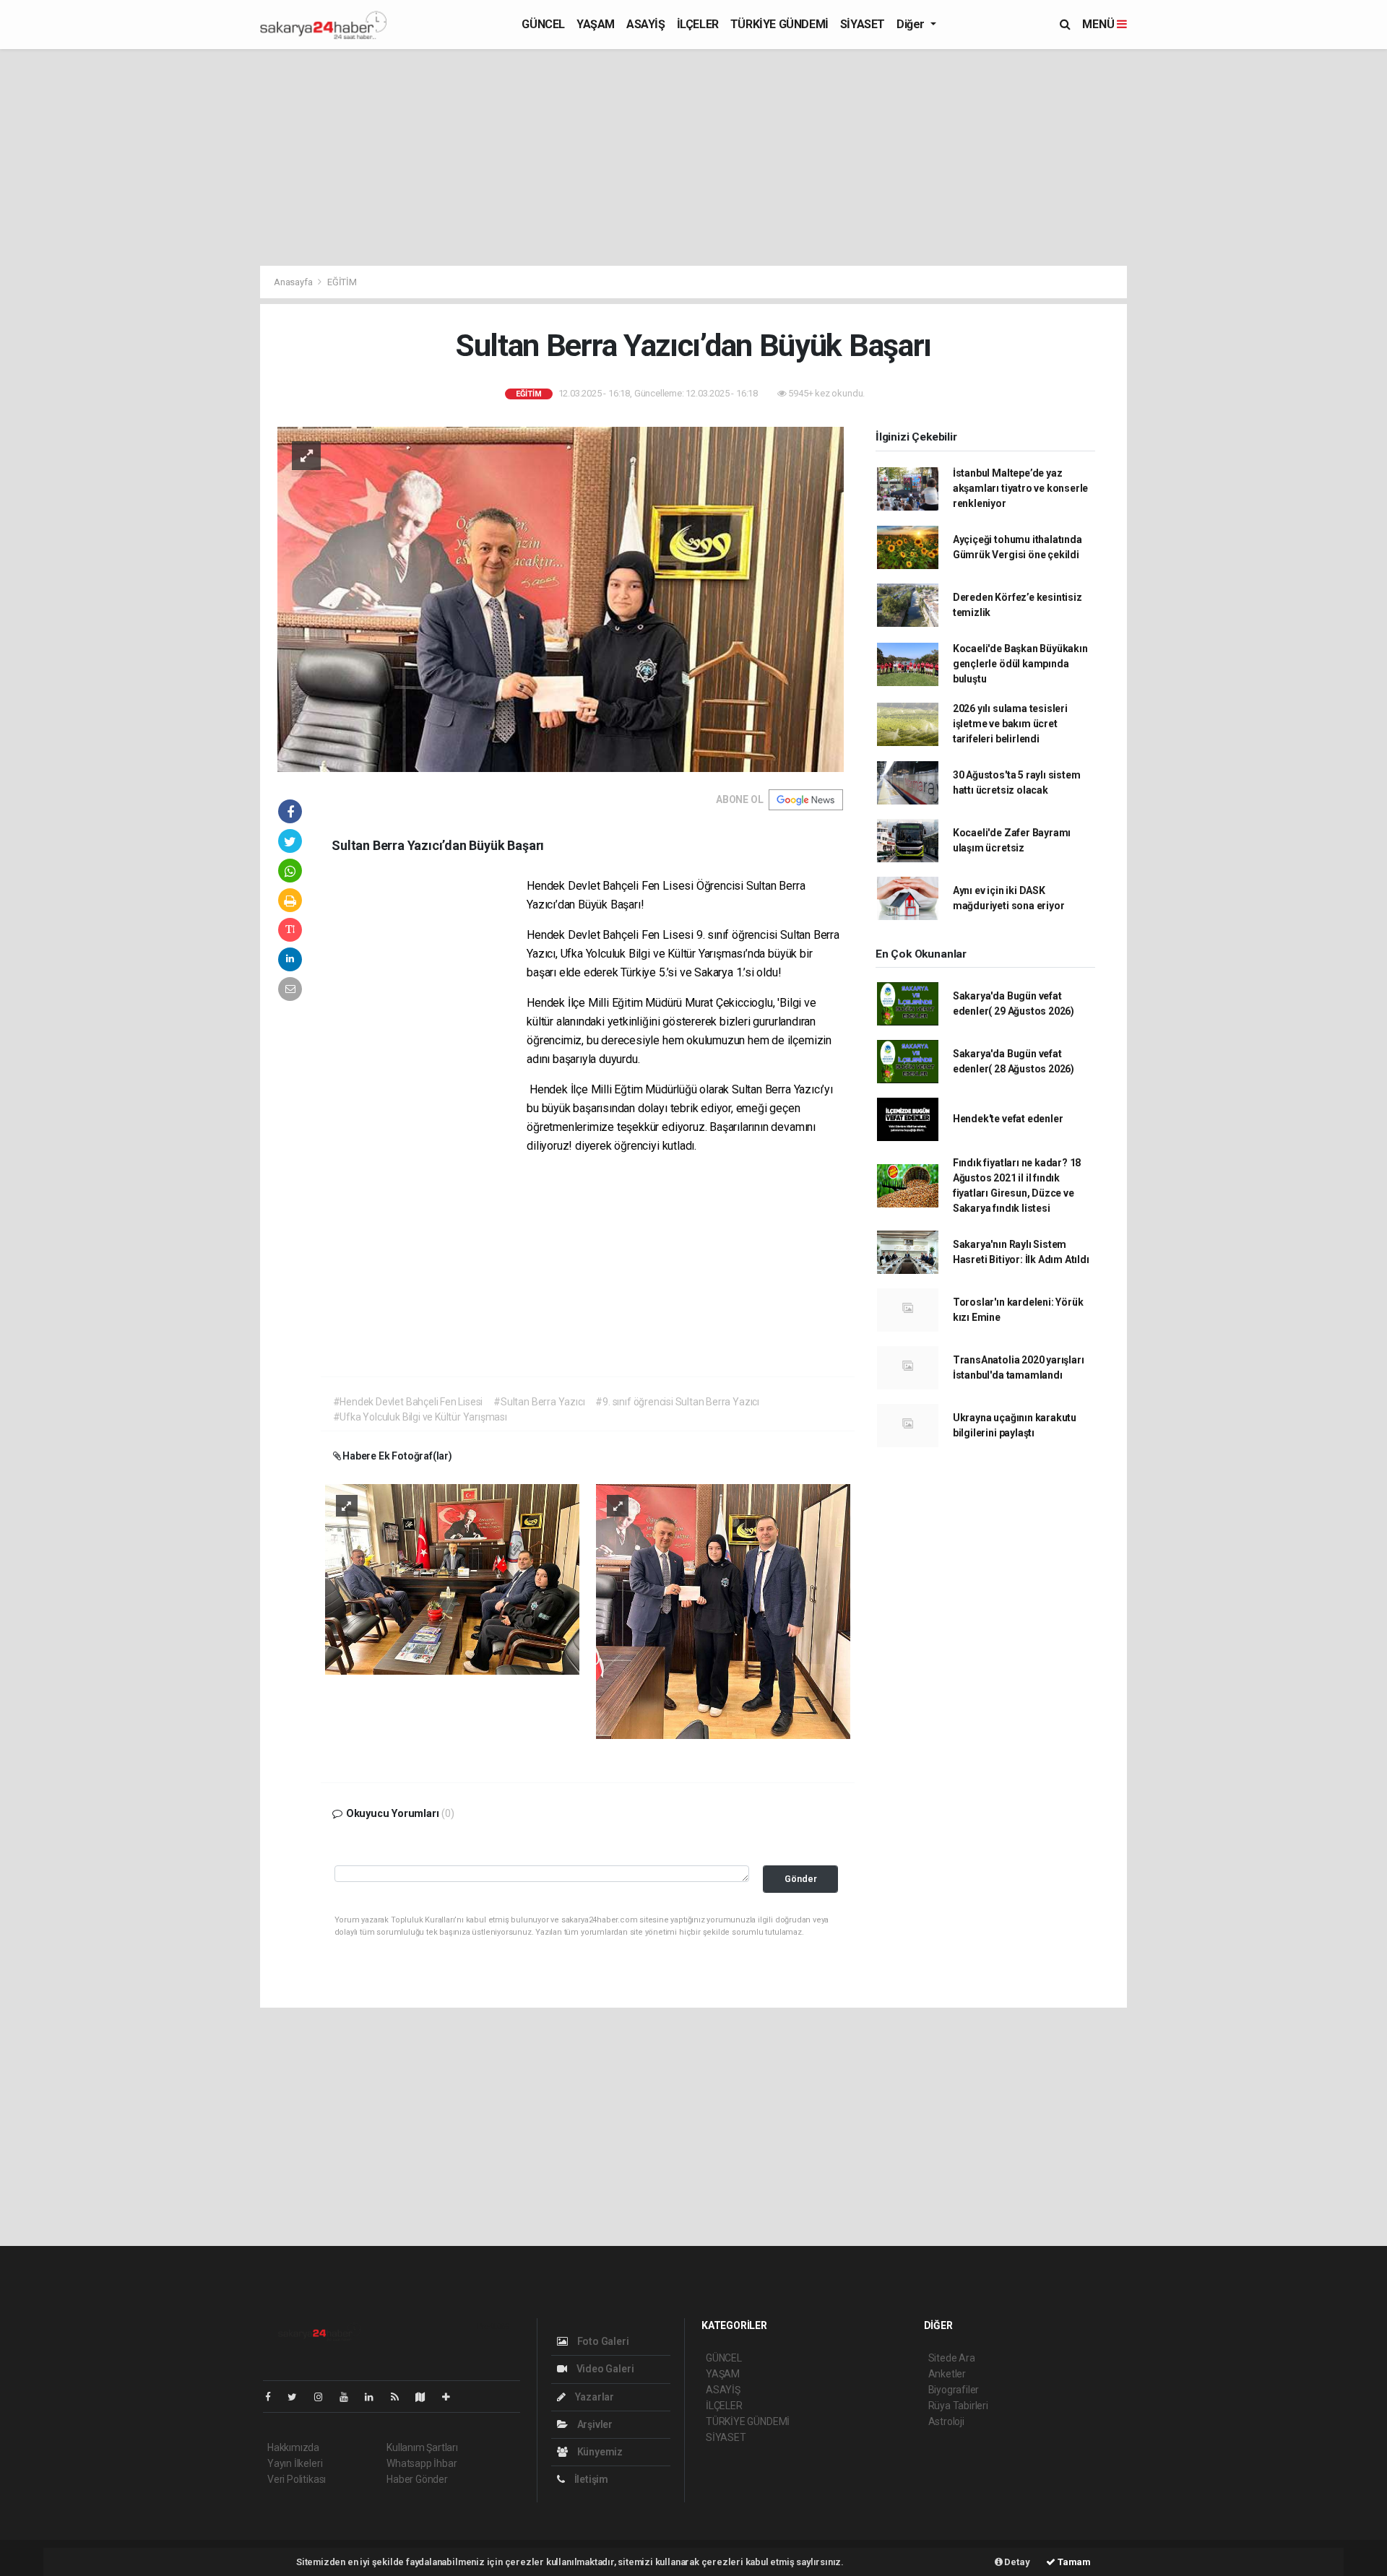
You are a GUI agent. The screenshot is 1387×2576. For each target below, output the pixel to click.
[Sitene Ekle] (452, 2397)
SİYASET (863, 24)
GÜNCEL (543, 24)
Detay (1016, 2562)
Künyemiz (599, 2452)
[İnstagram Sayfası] (324, 2397)
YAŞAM (596, 24)
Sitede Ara (952, 2358)
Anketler (947, 2374)
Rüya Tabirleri (958, 2406)
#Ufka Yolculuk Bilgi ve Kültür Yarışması (420, 1417)
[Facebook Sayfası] (274, 2397)
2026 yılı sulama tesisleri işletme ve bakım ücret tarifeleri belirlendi (1010, 724)
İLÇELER (698, 24)
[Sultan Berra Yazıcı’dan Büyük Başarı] (561, 599)
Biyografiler (954, 2390)
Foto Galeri (602, 2341)
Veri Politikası (297, 2479)
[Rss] (401, 2397)
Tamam (1073, 2562)
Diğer (912, 24)
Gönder (801, 1879)
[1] (452, 1579)
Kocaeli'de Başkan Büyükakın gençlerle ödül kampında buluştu (1020, 664)
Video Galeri (604, 2369)
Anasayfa (294, 282)
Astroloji (946, 2421)
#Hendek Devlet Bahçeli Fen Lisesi (408, 1402)
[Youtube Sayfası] (350, 2397)
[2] (723, 1610)
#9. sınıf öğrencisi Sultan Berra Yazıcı (677, 1402)
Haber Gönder (417, 2479)
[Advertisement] (1192, 272)
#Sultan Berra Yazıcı (539, 1402)
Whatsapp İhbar (422, 2463)
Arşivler (594, 2424)
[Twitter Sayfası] (298, 2397)
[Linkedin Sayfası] (375, 2397)
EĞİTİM (342, 282)
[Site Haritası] (426, 2397)
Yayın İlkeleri (295, 2463)
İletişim (590, 2479)
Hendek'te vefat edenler (1008, 1119)
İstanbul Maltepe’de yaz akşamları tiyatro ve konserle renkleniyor (1020, 488)
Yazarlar (593, 2397)
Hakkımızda (293, 2447)
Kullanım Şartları (422, 2447)
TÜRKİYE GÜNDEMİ (779, 24)
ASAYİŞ (646, 24)
